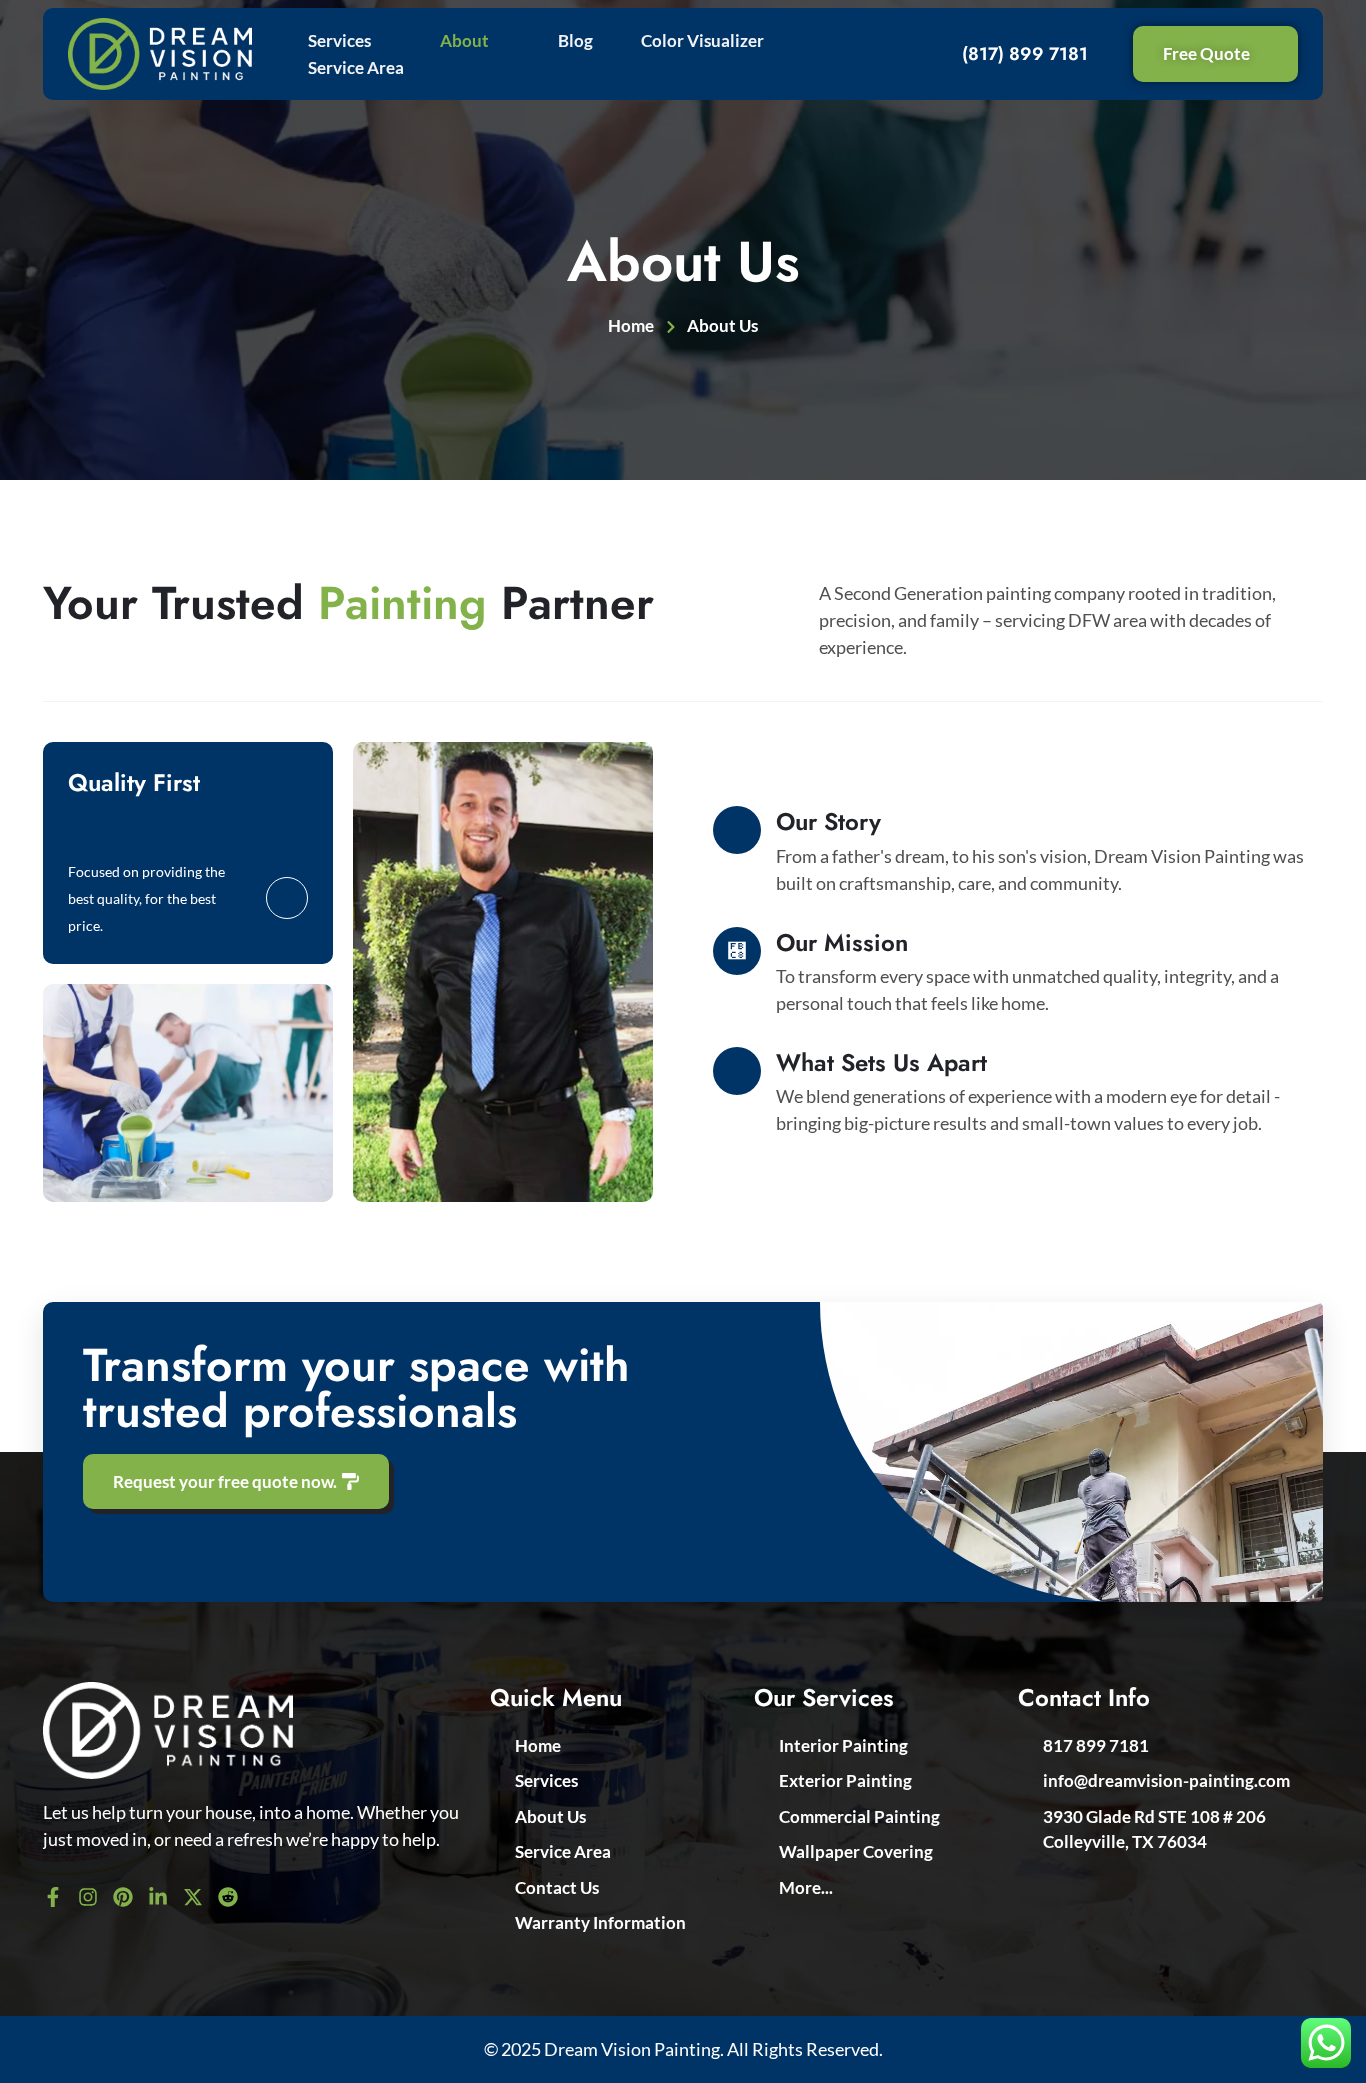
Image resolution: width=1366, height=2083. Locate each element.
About (464, 40)
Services (339, 40)
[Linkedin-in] (158, 1897)
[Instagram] (88, 1897)
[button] (350, 40)
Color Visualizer (702, 40)
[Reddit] (228, 1897)
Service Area (356, 67)
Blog (575, 40)
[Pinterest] (123, 1897)
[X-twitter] (193, 1897)
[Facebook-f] (53, 1897)
